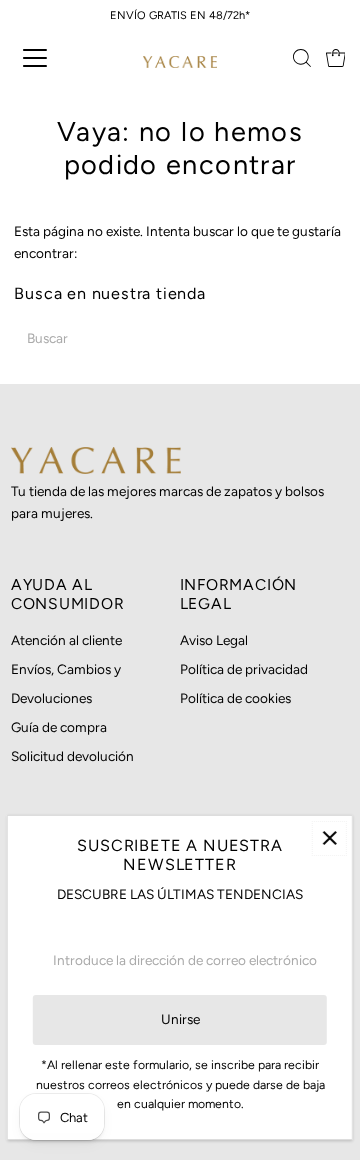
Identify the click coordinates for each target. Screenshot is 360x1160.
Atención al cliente (66, 640)
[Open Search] (302, 58)
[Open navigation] (49, 58)
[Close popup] (329, 838)
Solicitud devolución (72, 756)
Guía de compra (59, 727)
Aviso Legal (214, 640)
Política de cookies (235, 698)
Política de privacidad (244, 669)
